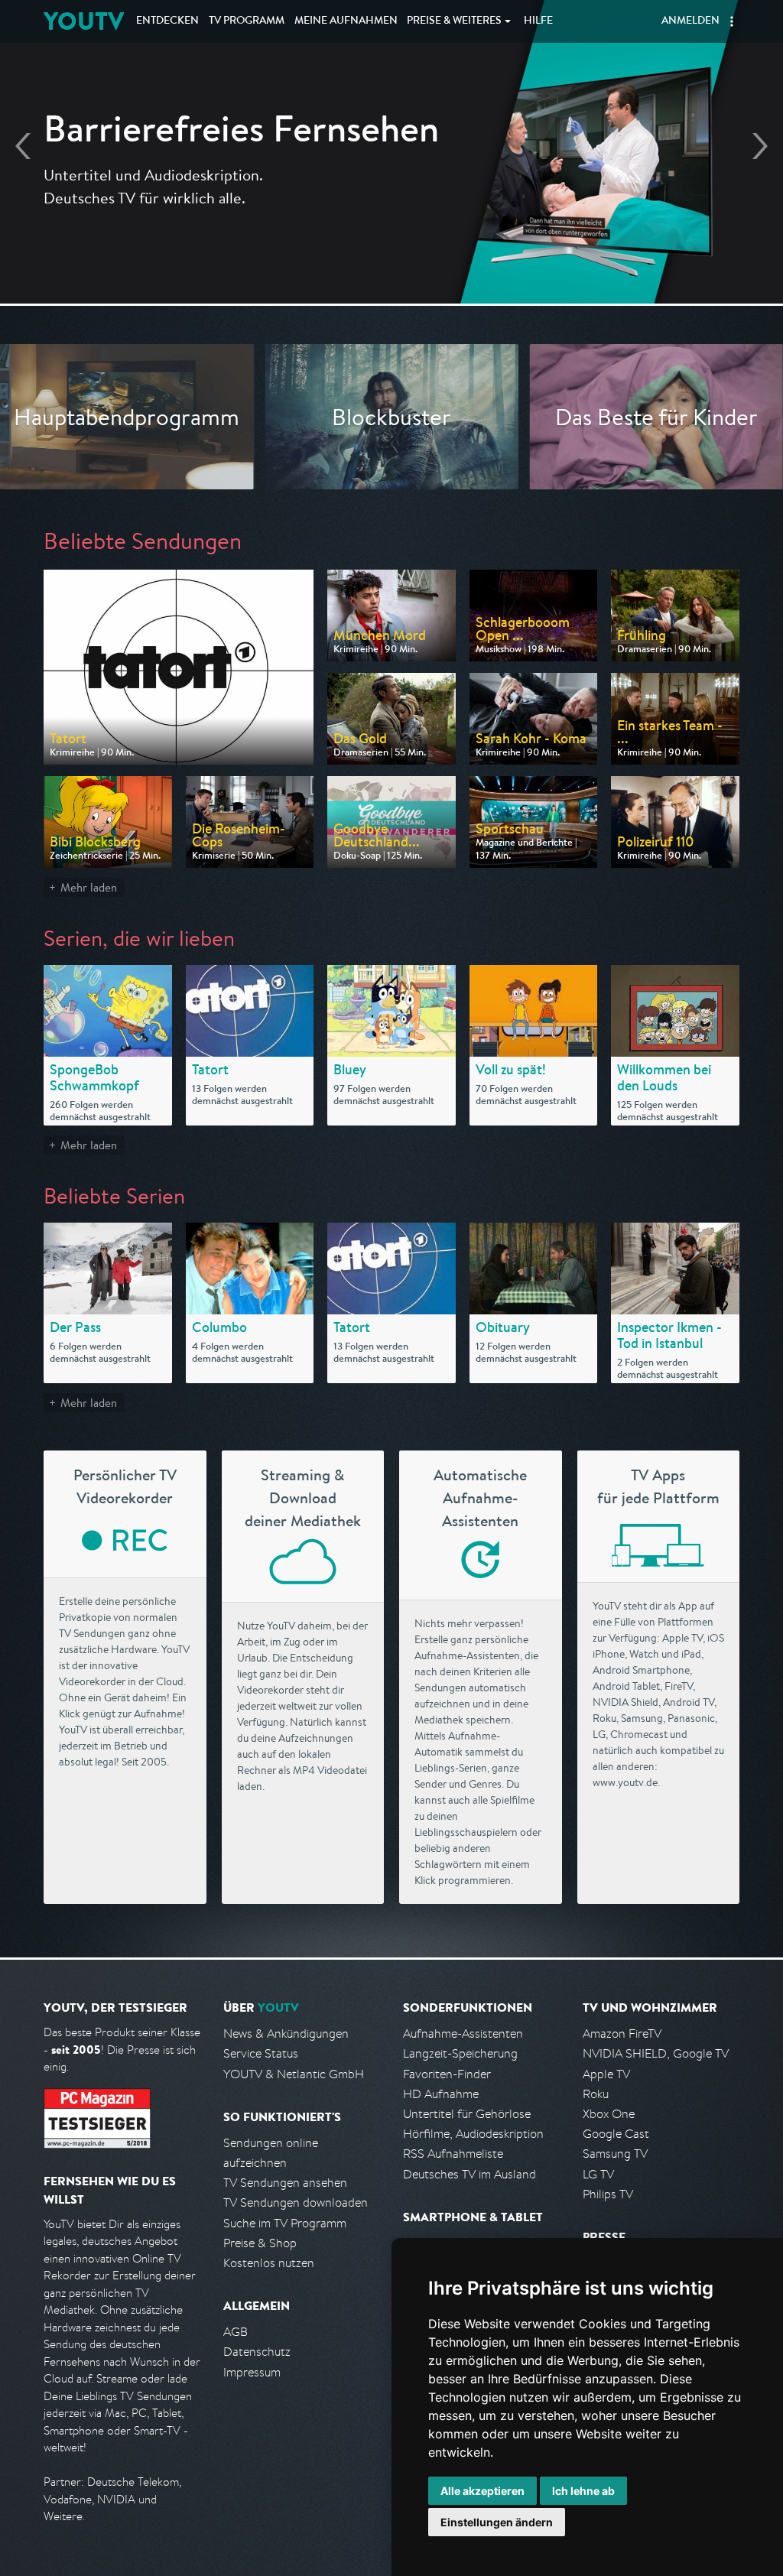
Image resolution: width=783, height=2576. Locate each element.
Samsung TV (615, 2154)
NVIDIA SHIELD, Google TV (656, 2053)
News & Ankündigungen (286, 2034)
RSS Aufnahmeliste (453, 2154)
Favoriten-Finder (447, 2074)
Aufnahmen (346, 21)
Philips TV (608, 2194)
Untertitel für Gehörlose (467, 2114)
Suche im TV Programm (285, 2223)
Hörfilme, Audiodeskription (473, 2134)
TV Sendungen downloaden (296, 2202)
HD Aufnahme (441, 2094)
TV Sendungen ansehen (285, 2183)
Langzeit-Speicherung (460, 2053)
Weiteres (454, 21)
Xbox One (609, 2114)
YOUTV (84, 21)
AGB (236, 2332)
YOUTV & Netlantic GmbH (294, 2074)
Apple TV (606, 2074)
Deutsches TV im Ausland (469, 2174)
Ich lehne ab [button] (583, 2491)
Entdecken (167, 21)
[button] (732, 21)
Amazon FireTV (622, 2034)
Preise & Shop (260, 2243)
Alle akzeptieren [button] (482, 2491)
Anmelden (690, 21)
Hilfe (538, 21)
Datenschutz (257, 2352)
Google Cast (616, 2134)
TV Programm (247, 21)
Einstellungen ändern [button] (497, 2522)
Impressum (252, 2372)
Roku (596, 2094)
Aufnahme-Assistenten (463, 2034)
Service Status (261, 2053)
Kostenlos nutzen (269, 2263)
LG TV (598, 2174)
